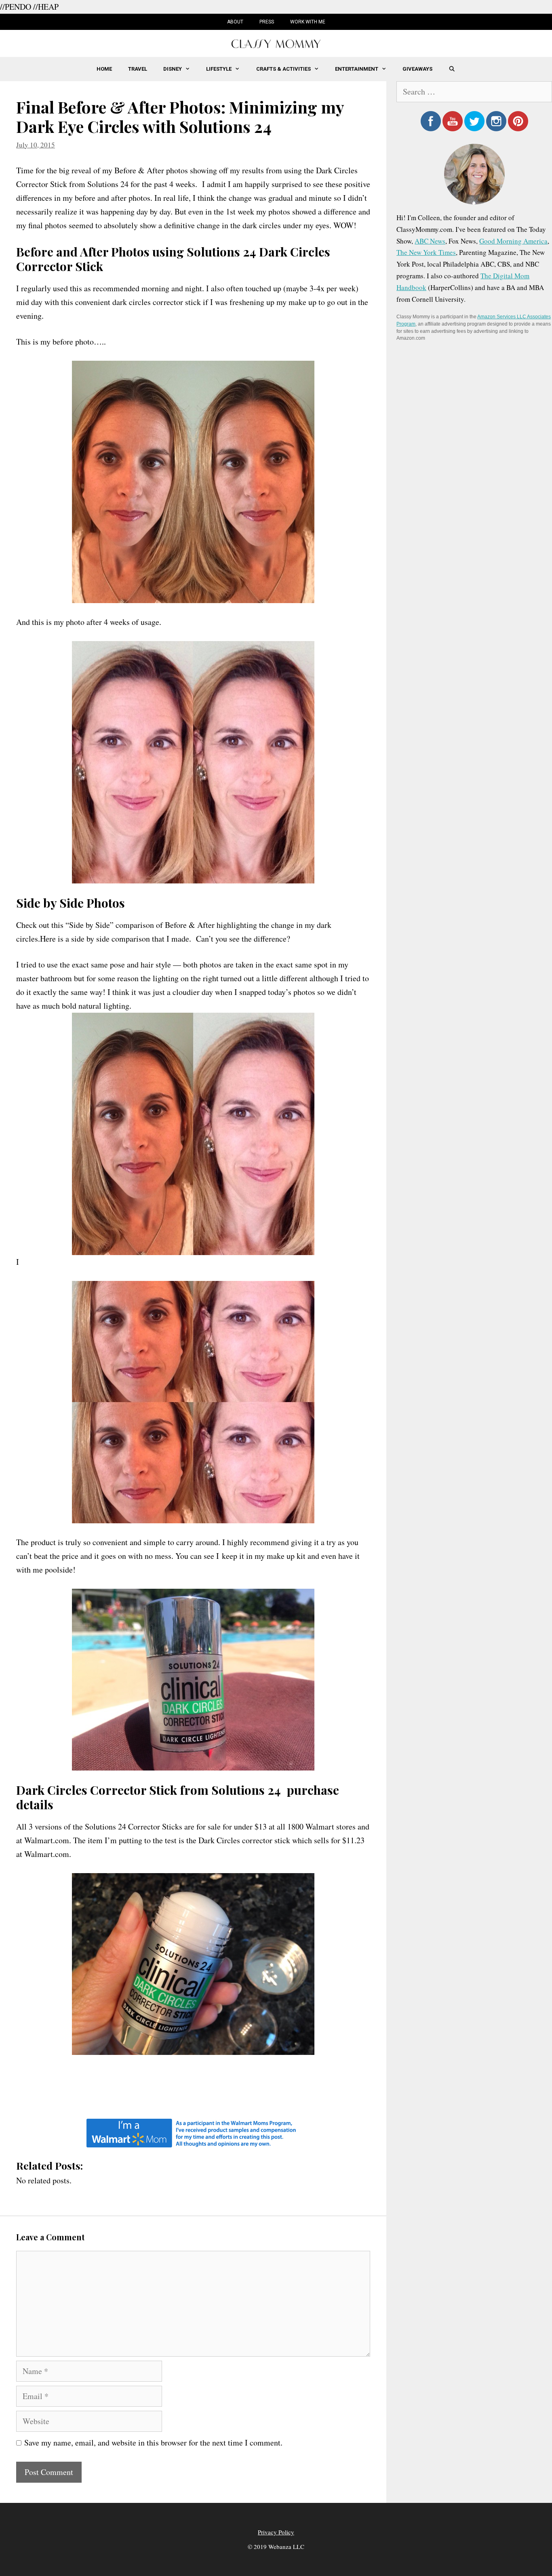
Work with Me (308, 22)
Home (104, 69)
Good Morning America (513, 241)
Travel (138, 69)
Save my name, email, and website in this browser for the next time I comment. (153, 2442)
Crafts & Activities (283, 69)
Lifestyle (219, 69)
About (235, 22)
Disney (173, 69)
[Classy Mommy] (276, 43)
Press (267, 22)
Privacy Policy (276, 2532)
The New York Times (426, 252)
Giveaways (417, 69)
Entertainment (357, 69)
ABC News (430, 241)
